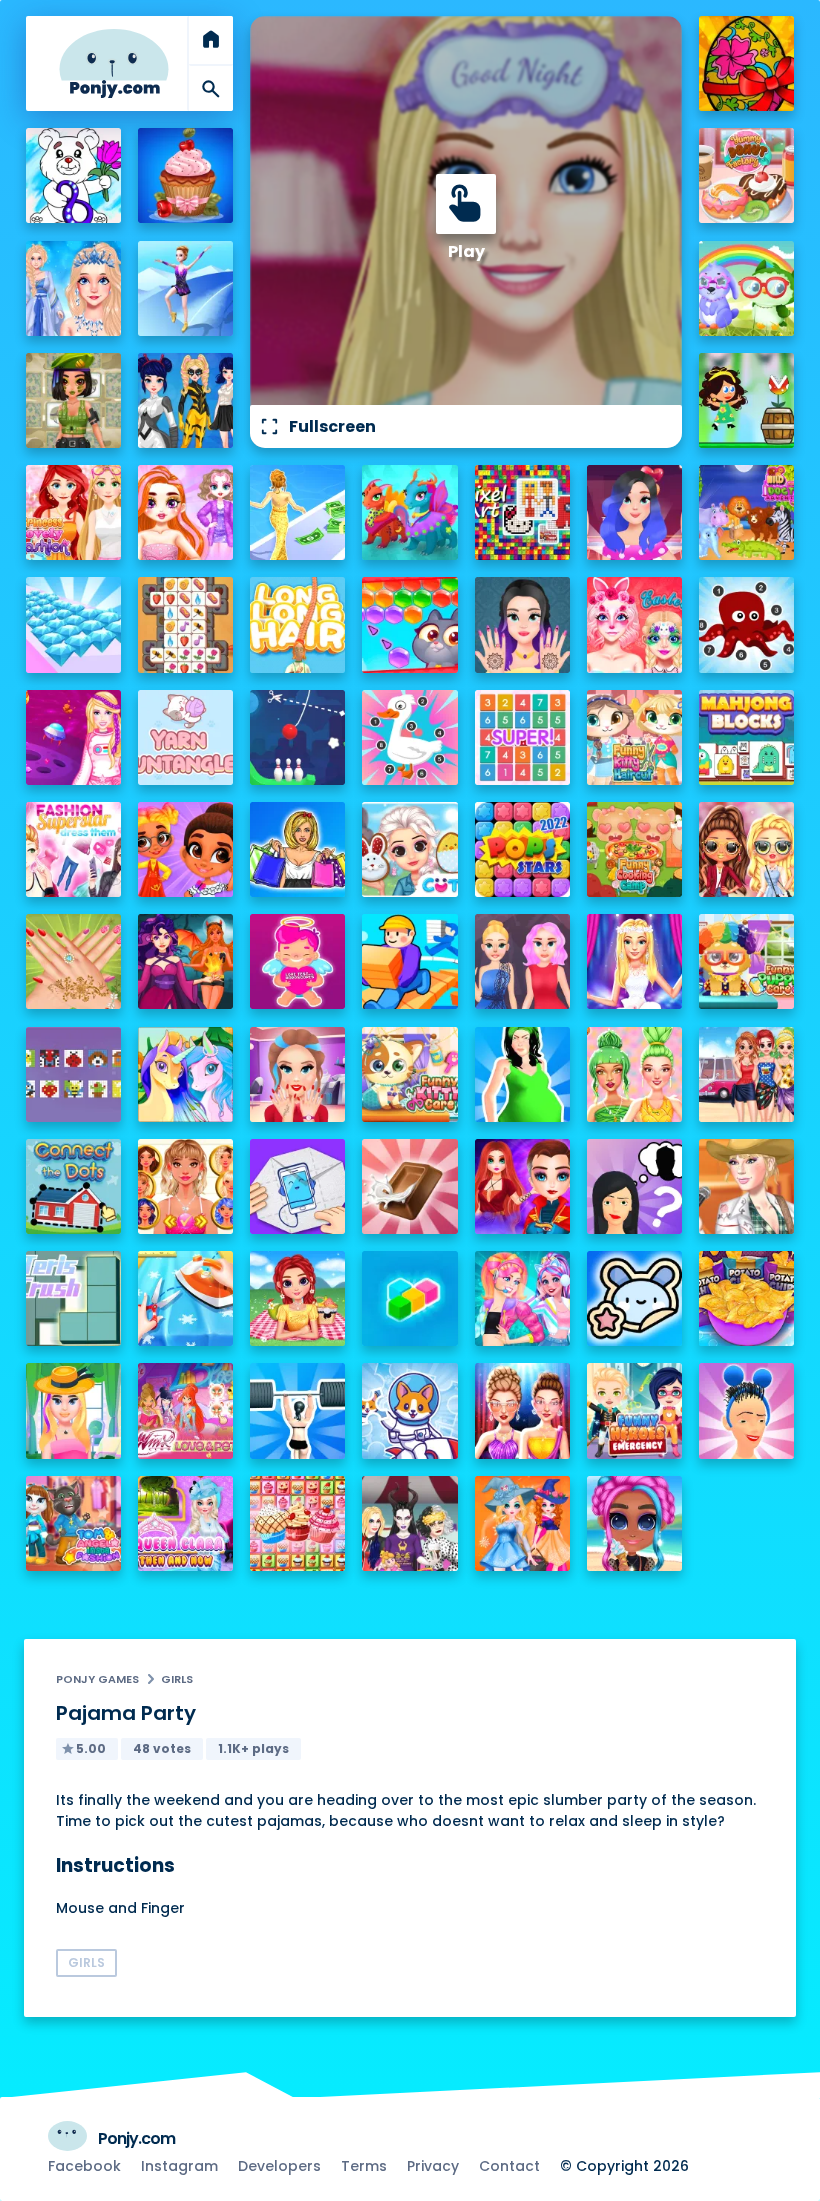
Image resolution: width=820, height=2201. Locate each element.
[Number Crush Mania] (522, 737)
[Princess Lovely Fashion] (73, 512)
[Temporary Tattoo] (634, 1298)
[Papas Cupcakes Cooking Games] (185, 175)
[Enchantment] (185, 849)
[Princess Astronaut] (73, 737)
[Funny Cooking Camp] (634, 849)
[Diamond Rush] (73, 624)
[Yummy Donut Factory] (746, 175)
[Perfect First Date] (634, 512)
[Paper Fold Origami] (297, 1186)
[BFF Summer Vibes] (634, 1523)
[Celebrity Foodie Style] (634, 1074)
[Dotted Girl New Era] (185, 400)
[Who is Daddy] (522, 1074)
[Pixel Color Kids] (73, 1074)
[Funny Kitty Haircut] (634, 737)
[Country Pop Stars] (746, 1186)
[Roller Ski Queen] (185, 288)
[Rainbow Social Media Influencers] (185, 512)
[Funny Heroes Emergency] (634, 1410)
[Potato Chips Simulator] (746, 1298)
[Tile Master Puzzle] (185, 624)
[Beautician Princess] (185, 1186)
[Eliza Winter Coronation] (73, 288)
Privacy (433, 2166)
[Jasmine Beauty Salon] (522, 624)
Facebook (84, 2166)
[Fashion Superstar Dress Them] (73, 849)
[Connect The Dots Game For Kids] (73, 1186)
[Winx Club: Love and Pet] (185, 1410)
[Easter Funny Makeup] (634, 624)
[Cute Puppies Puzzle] (409, 1410)
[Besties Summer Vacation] (746, 1074)
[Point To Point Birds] (409, 737)
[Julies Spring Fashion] (73, 1410)
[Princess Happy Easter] (409, 849)
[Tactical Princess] (73, 400)
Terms (364, 2166)
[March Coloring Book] (73, 175)
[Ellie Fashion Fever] (634, 961)
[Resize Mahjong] (746, 737)
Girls (177, 1679)
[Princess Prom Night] (522, 961)
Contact (509, 2166)
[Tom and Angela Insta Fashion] (73, 1523)
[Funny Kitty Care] (409, 1074)
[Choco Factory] (409, 1186)
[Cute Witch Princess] (522, 1523)
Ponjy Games (97, 1679)
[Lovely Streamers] (522, 1298)
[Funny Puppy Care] (746, 961)
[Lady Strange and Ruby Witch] (522, 1186)
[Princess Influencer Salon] (297, 1074)
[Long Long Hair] (297, 624)
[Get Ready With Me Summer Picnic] (297, 1298)
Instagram (179, 2166)
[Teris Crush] (73, 1298)
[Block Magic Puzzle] (409, 1298)
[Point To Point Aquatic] (746, 624)
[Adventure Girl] (746, 400)
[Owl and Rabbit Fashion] (746, 288)
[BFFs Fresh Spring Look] (746, 849)
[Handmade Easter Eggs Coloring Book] (746, 63)
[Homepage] (114, 63)
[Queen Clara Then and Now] (185, 1523)
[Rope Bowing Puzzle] (297, 737)
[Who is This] (634, 1186)
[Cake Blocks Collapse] (297, 1523)
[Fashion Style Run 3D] (297, 512)
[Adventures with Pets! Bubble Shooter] (409, 624)
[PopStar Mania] (522, 849)
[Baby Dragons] (409, 512)
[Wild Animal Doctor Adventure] (746, 512)
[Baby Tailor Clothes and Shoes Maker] (185, 1298)
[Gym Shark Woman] (297, 1410)
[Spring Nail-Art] (73, 961)
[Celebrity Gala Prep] (522, 1410)
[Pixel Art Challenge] (522, 512)
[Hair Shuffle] (746, 1410)
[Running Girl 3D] (409, 961)
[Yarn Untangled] (185, 737)
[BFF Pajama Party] (409, 1523)
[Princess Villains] (185, 961)
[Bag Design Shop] (297, 849)
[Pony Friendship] (185, 1074)
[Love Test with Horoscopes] (297, 961)
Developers (279, 2166)
